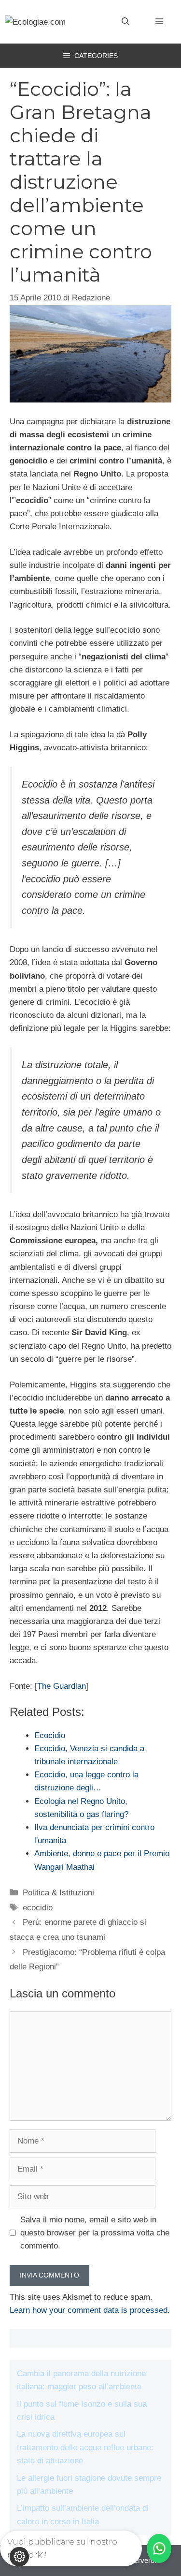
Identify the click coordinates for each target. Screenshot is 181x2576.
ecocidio (38, 1908)
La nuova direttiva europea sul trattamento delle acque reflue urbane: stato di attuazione (85, 2447)
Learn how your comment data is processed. (90, 2310)
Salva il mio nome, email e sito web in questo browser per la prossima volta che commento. (95, 2233)
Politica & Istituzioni (58, 1893)
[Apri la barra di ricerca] (125, 22)
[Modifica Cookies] (19, 2557)
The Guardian (62, 1686)
